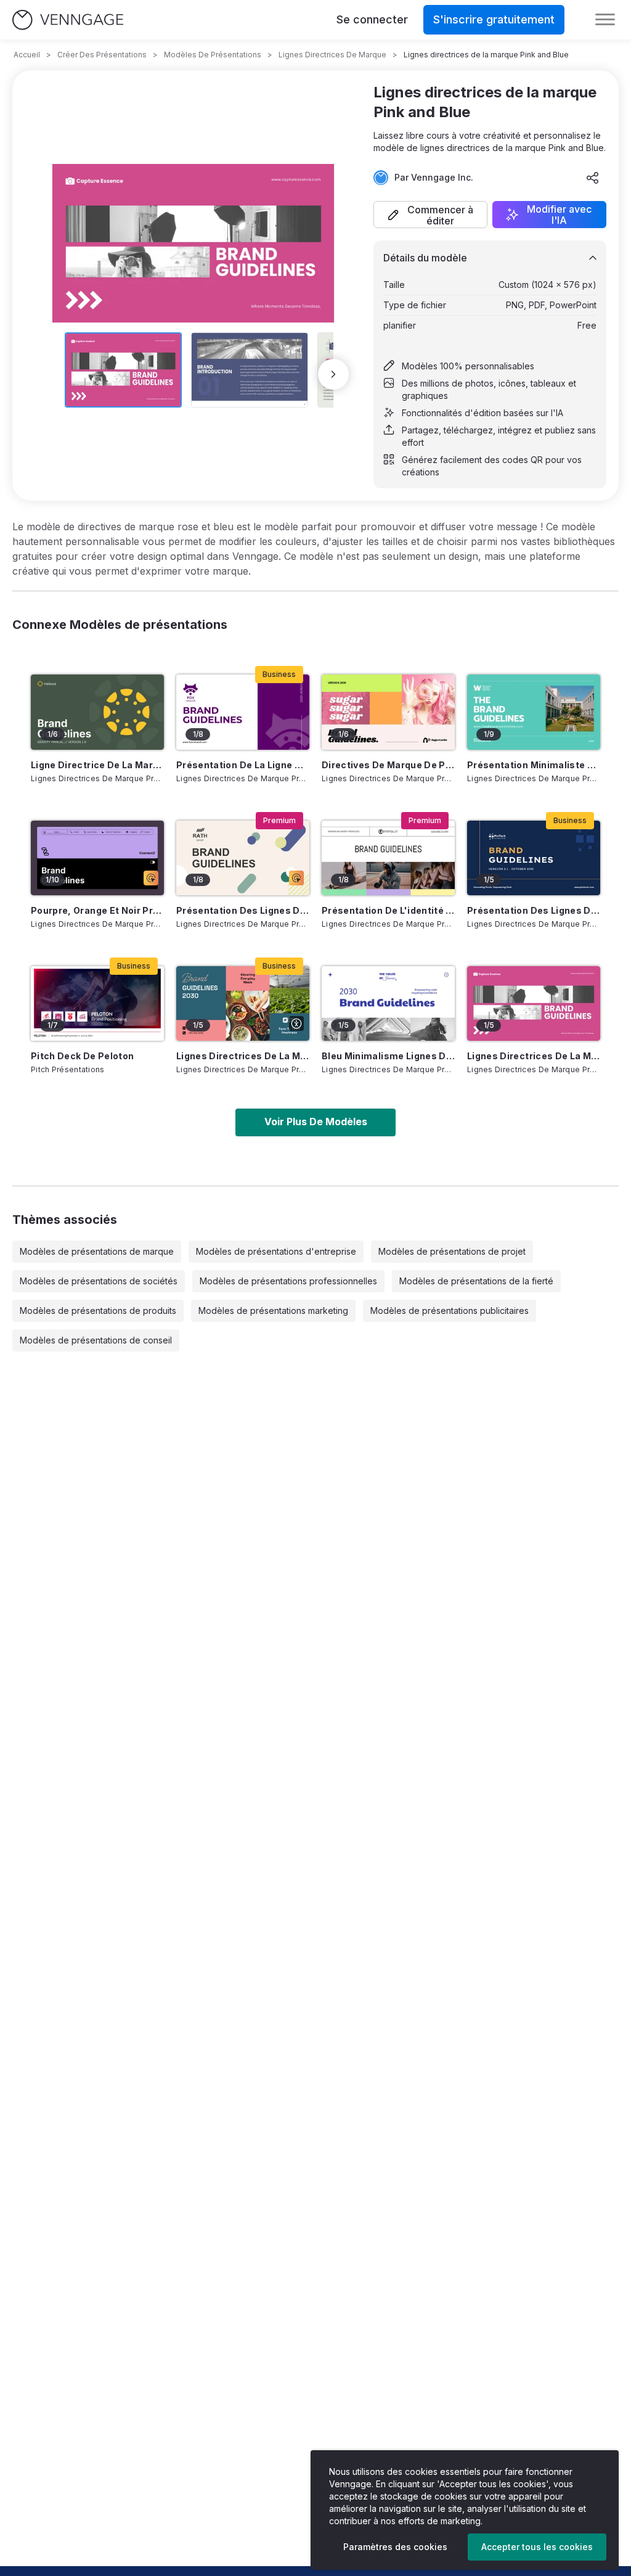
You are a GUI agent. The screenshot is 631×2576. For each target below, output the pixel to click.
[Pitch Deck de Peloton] (97, 1003)
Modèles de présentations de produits (98, 1311)
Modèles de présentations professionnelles (288, 1281)
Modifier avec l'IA (559, 215)
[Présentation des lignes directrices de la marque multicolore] (243, 858)
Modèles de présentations (213, 55)
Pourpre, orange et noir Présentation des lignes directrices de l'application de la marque (97, 910)
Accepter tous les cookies (537, 2547)
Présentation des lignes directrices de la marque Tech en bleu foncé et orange (534, 910)
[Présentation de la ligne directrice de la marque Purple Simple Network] (243, 712)
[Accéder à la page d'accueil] (68, 20)
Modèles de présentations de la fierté (476, 1281)
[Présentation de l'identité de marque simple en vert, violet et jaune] (388, 858)
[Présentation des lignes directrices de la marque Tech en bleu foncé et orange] (534, 858)
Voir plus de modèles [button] (316, 1122)
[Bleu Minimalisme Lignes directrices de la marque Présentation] (388, 1003)
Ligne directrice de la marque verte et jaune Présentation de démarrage (97, 765)
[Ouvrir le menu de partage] (593, 178)
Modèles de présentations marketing (273, 1311)
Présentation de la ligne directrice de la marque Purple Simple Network (243, 765)
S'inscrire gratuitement (494, 19)
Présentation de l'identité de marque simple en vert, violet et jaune (388, 910)
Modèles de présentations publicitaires (450, 1311)
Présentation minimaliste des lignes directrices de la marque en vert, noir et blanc (534, 765)
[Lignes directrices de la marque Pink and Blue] (534, 1003)
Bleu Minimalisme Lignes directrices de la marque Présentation (388, 1056)
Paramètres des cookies (395, 2547)
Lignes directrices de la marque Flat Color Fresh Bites (243, 1056)
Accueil (27, 55)
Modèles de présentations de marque (97, 1251)
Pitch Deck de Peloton (82, 1056)
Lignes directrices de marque (332, 55)
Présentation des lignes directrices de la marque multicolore (243, 910)
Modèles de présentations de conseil (96, 1340)
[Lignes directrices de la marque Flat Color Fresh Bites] (243, 1003)
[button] (430, 215)
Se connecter (372, 19)
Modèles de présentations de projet (452, 1251)
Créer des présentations (102, 55)
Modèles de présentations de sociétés (99, 1281)
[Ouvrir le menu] (605, 20)
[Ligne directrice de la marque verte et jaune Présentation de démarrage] (97, 712)
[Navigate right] (333, 374)
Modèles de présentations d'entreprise (276, 1251)
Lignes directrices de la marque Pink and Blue (534, 1056)
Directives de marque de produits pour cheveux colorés (388, 765)
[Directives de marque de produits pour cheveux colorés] (388, 712)
